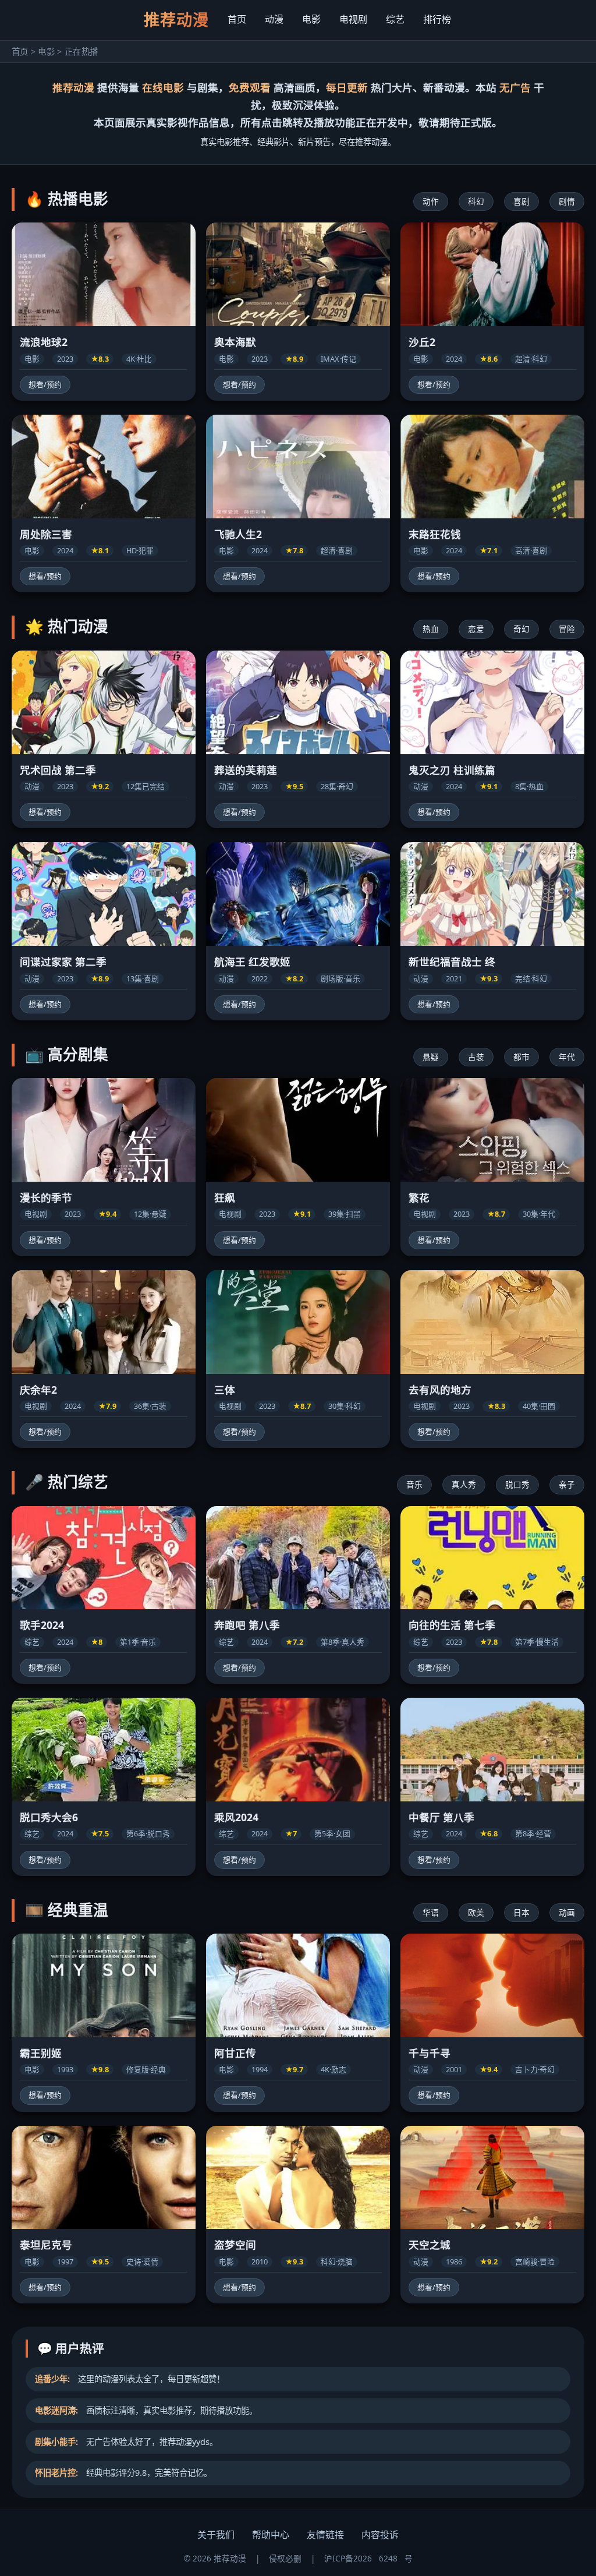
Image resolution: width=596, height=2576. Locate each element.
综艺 (395, 19)
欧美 (476, 1912)
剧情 (567, 201)
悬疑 (431, 1057)
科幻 (476, 201)
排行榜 (437, 19)
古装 (476, 1057)
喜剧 (521, 201)
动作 (431, 201)
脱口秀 (517, 1484)
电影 (311, 19)
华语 (431, 1912)
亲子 (567, 1484)
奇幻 (521, 629)
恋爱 (476, 629)
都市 (521, 1057)
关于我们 (216, 2535)
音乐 (414, 1484)
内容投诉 (380, 2535)
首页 (237, 19)
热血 (431, 629)
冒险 (567, 629)
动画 (567, 1912)
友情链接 (325, 2535)
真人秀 (464, 1484)
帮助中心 (271, 2535)
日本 (521, 1912)
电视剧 (353, 19)
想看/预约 (45, 384)
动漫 (274, 19)
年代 (567, 1057)
